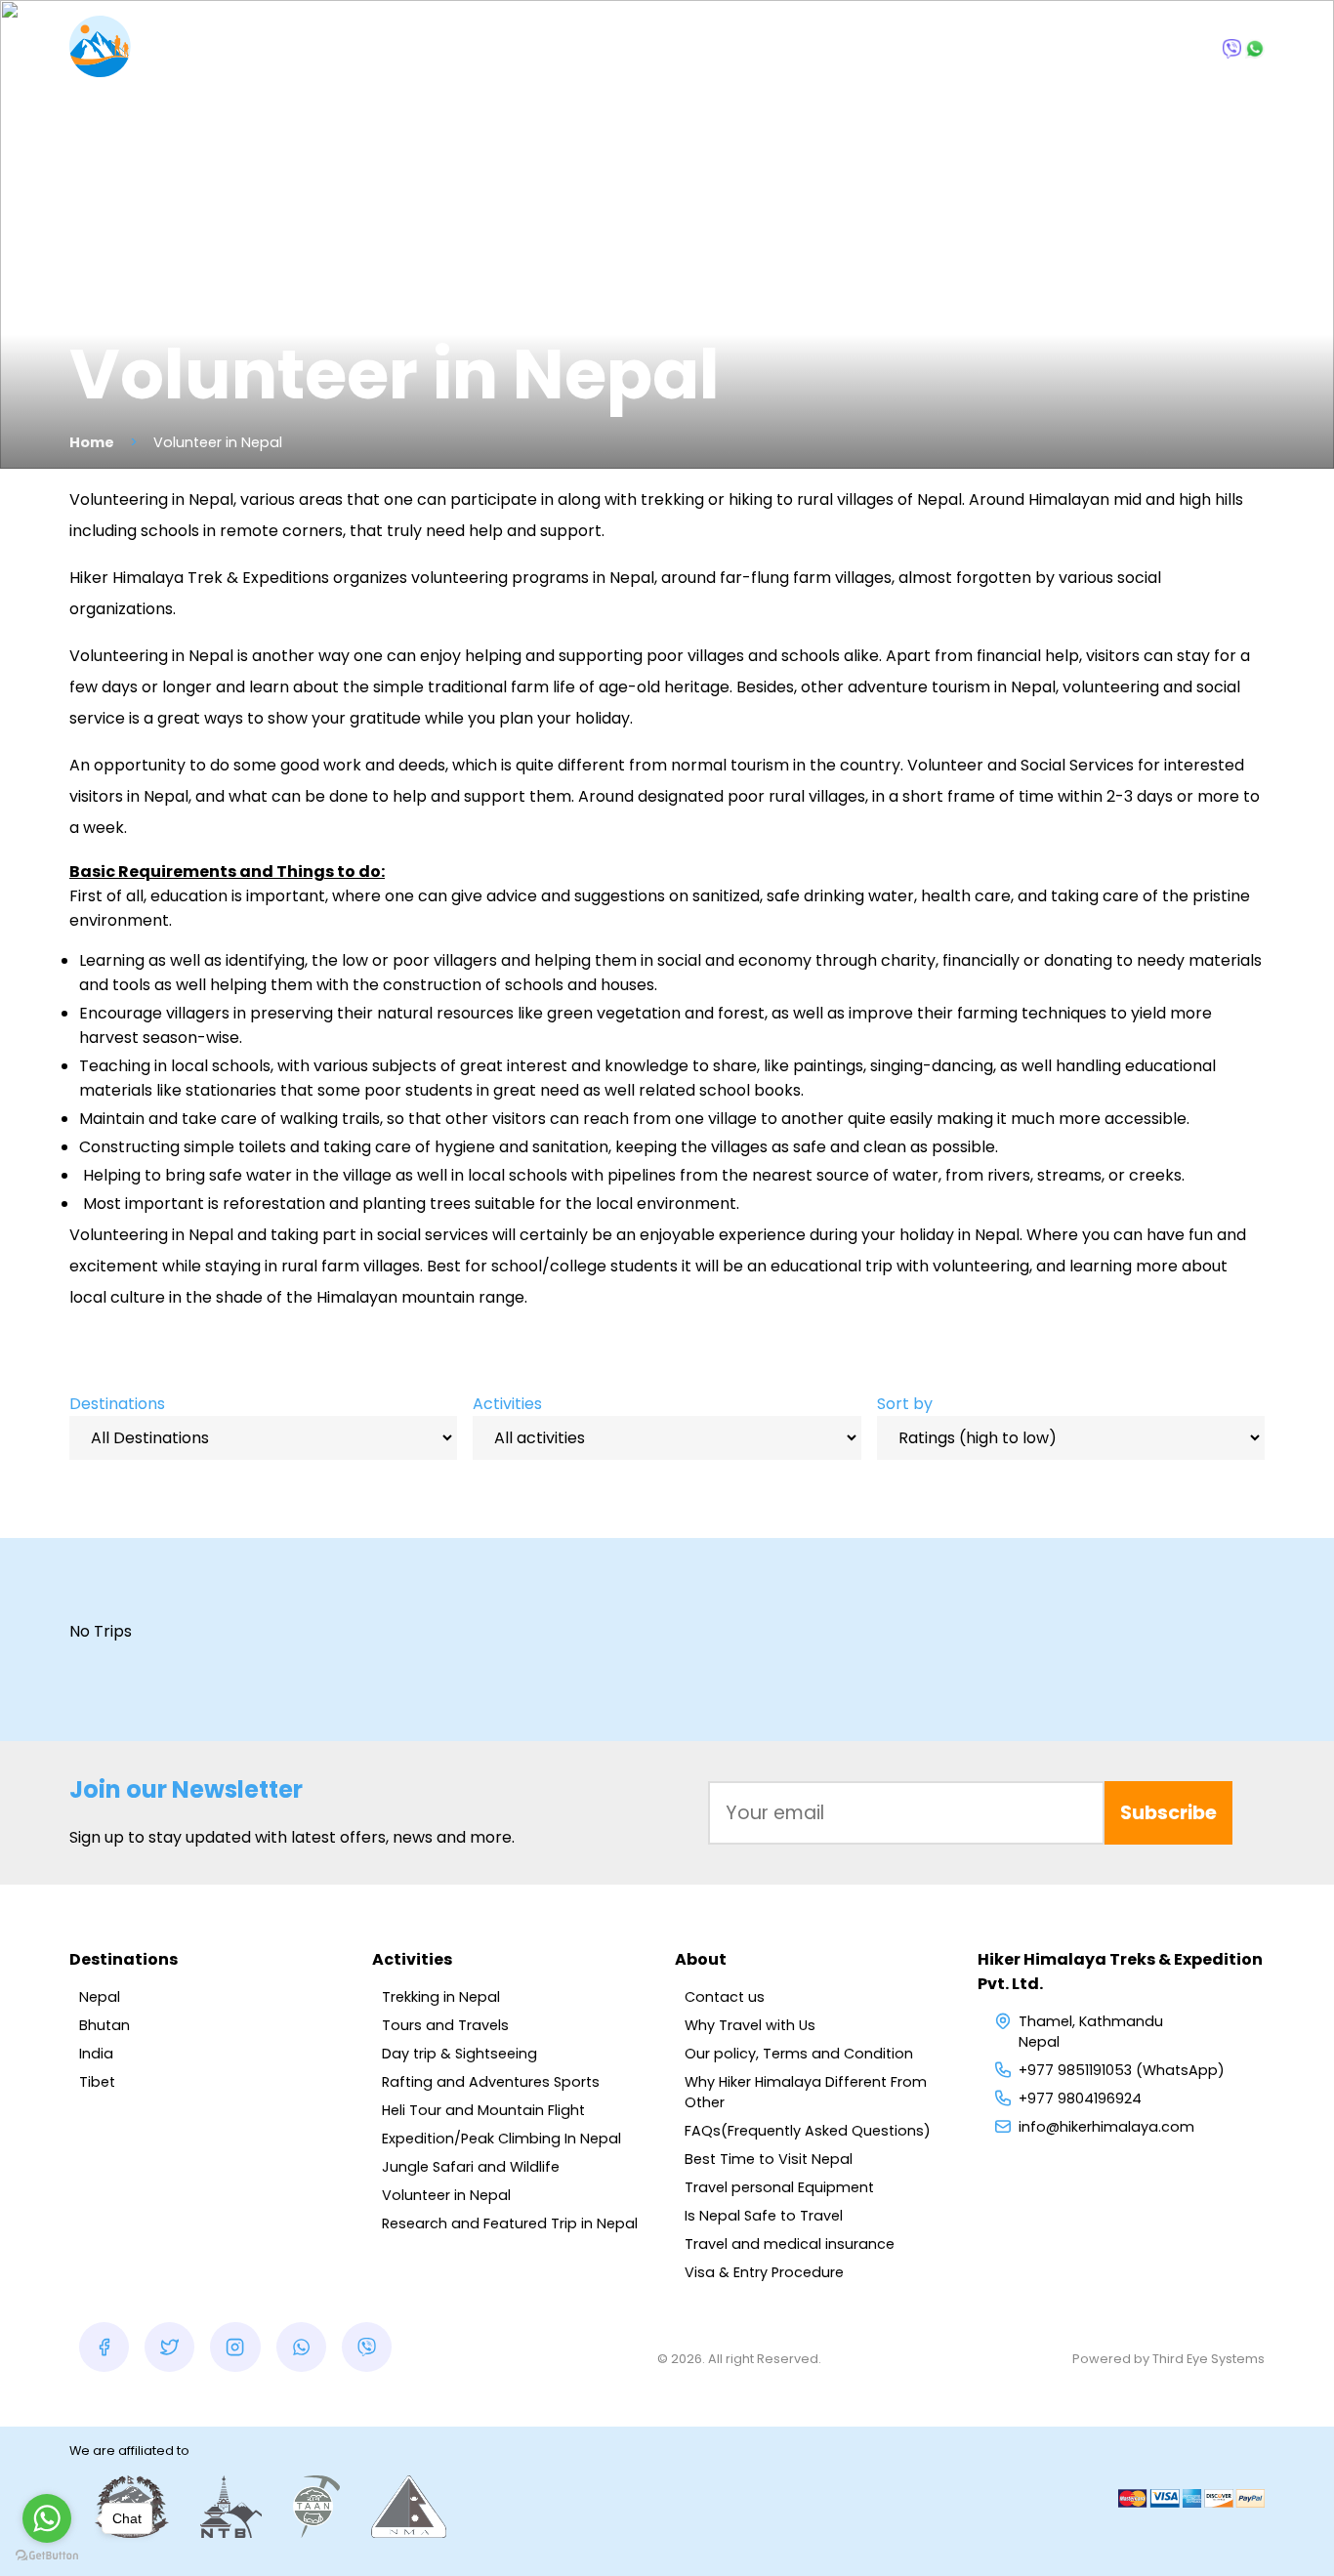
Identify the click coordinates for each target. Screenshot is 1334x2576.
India (96, 2054)
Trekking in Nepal (441, 1997)
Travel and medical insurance (790, 2244)
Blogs (783, 49)
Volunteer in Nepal (446, 2195)
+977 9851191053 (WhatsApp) (1122, 2070)
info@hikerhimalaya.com (1106, 2127)
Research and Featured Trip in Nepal (510, 2223)
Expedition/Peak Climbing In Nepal (501, 2139)
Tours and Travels (445, 2025)
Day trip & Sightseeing (459, 2054)
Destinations (397, 49)
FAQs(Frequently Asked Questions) (808, 2131)
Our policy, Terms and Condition (799, 2054)
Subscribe (1168, 1813)
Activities (507, 1404)
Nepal (100, 1997)
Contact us (725, 1997)
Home (92, 442)
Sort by (905, 1404)
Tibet (97, 2082)
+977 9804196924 (1080, 2098)
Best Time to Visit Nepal (769, 2159)
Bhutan (104, 2025)
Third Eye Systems (1209, 2359)
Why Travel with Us (750, 2025)
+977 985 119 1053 (1149, 46)
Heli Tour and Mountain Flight (483, 2110)
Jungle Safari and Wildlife (471, 2167)
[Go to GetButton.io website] (47, 2556)
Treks (532, 49)
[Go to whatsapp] (47, 2518)
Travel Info (658, 49)
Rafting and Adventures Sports (491, 2082)
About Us (887, 49)
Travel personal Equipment (779, 2187)
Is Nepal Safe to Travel (764, 2216)
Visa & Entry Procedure (764, 2272)
